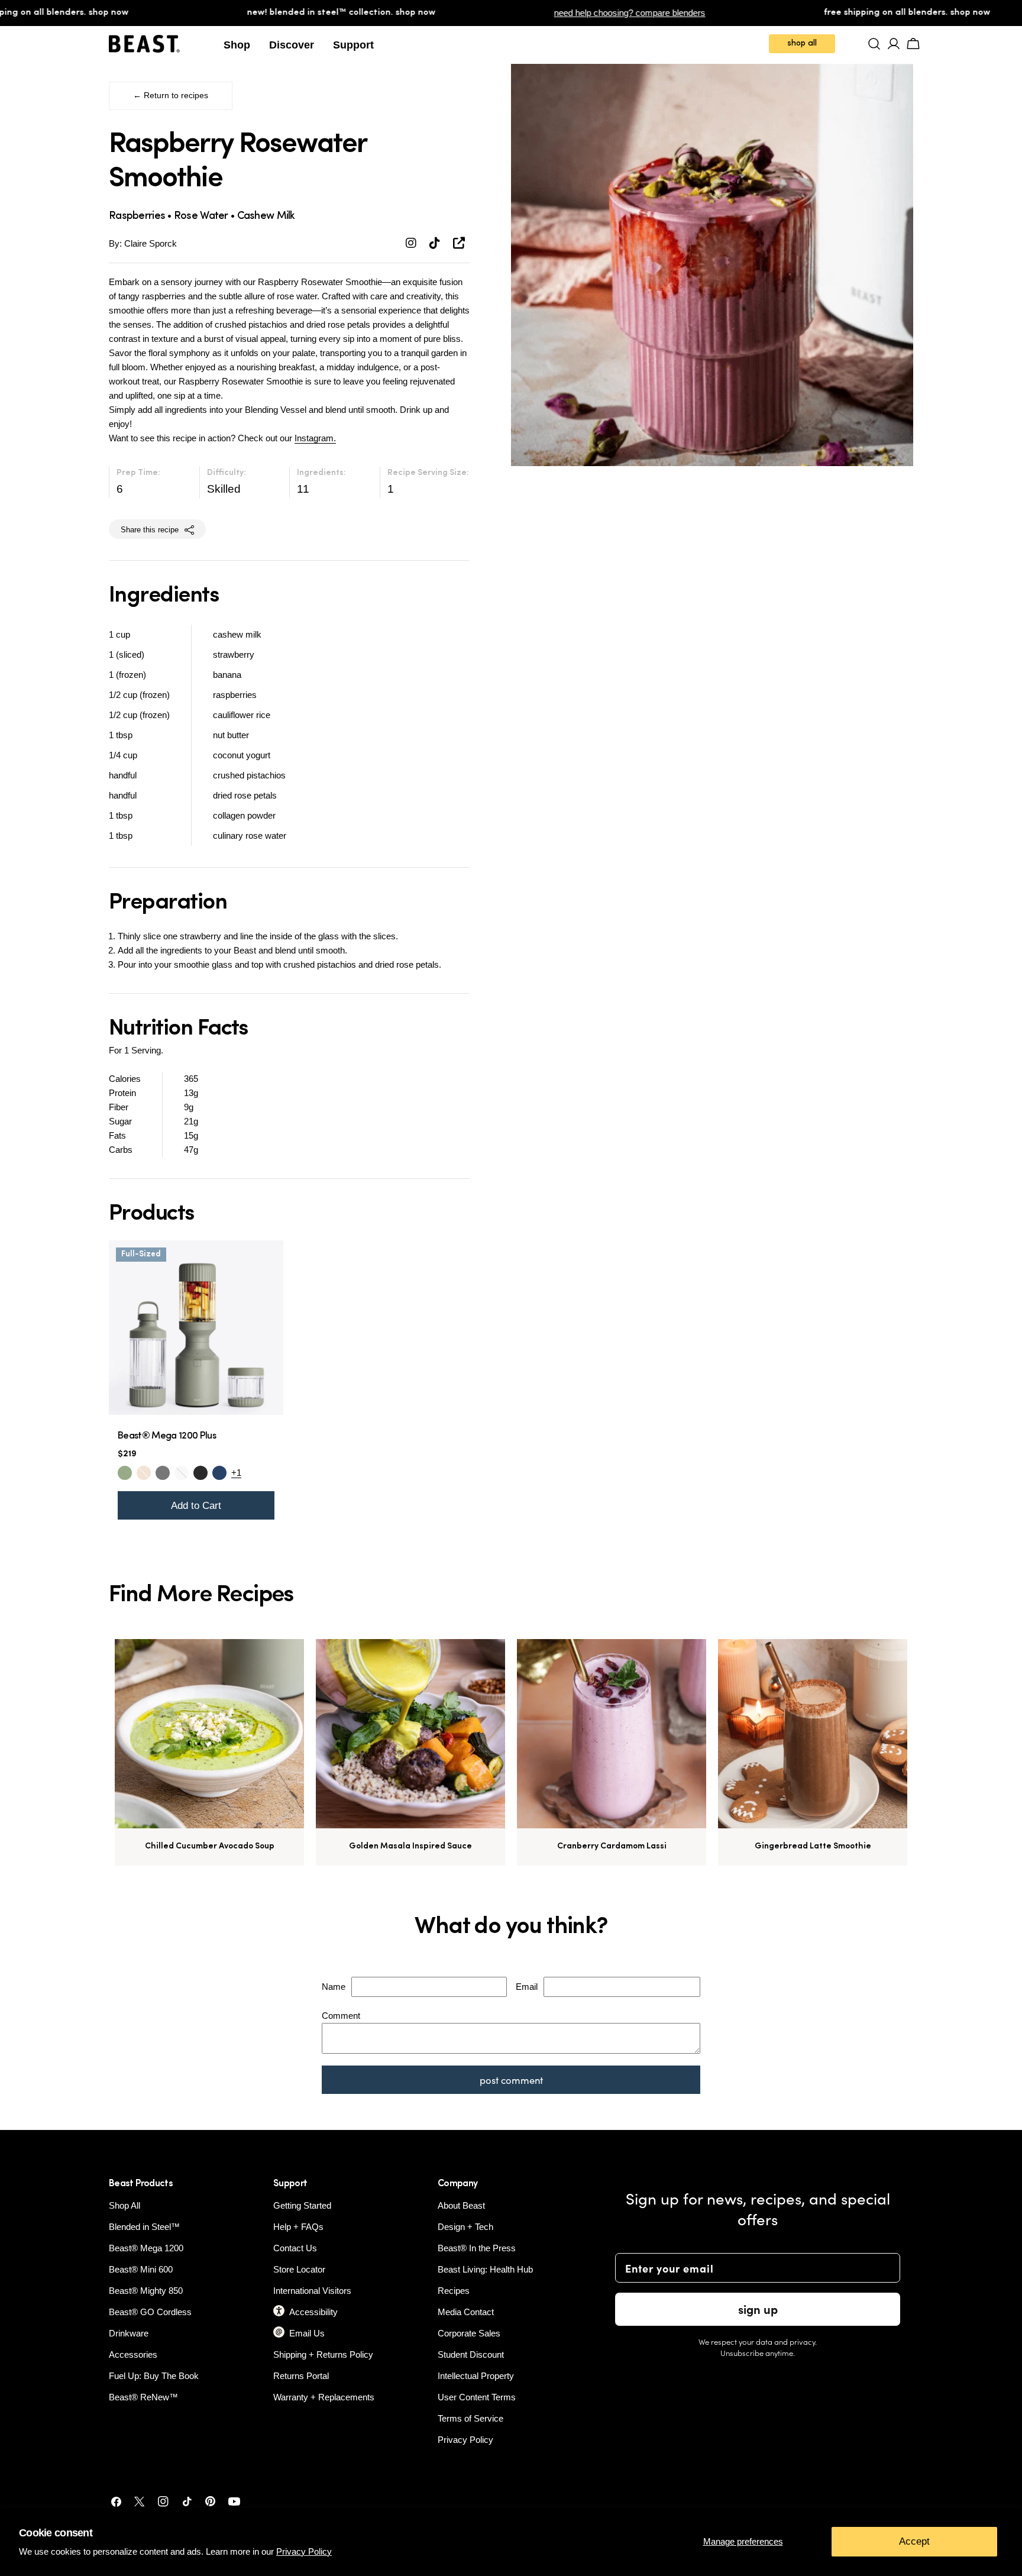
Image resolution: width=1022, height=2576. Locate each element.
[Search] (874, 44)
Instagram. (315, 438)
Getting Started (302, 2205)
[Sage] (125, 1473)
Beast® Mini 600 (141, 2269)
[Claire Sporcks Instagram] (413, 243)
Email (527, 1987)
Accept (914, 2541)
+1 (236, 1473)
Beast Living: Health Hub (485, 2269)
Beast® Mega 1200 (146, 2248)
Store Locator (299, 2269)
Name (334, 1987)
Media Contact (466, 2312)
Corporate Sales (469, 2333)
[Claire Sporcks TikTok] (436, 243)
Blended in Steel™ (144, 2227)
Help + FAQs (298, 2227)
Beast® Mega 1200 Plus (167, 1436)
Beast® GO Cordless (150, 2312)
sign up (758, 2309)
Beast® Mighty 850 (146, 2291)
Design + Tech (465, 2227)
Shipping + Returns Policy (323, 2354)
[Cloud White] (182, 1473)
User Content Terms (477, 2397)
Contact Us (295, 2248)
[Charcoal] (163, 1473)
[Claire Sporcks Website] (459, 243)
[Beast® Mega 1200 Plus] (196, 1328)
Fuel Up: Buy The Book (154, 2376)
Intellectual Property (476, 2376)
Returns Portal (301, 2376)
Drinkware (129, 2333)
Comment (341, 2016)
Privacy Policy (304, 2551)
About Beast (461, 2205)
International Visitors (312, 2291)
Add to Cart (196, 1505)
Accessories (133, 2354)
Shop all (802, 43)
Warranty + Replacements (324, 2397)
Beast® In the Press (477, 2248)
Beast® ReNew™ (143, 2397)
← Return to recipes (171, 96)
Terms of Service (470, 2418)
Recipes (454, 2291)
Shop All (124, 2205)
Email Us (307, 2333)
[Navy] (219, 1473)
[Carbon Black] (200, 1473)
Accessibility (313, 2312)
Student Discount (471, 2354)
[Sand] (144, 1473)
